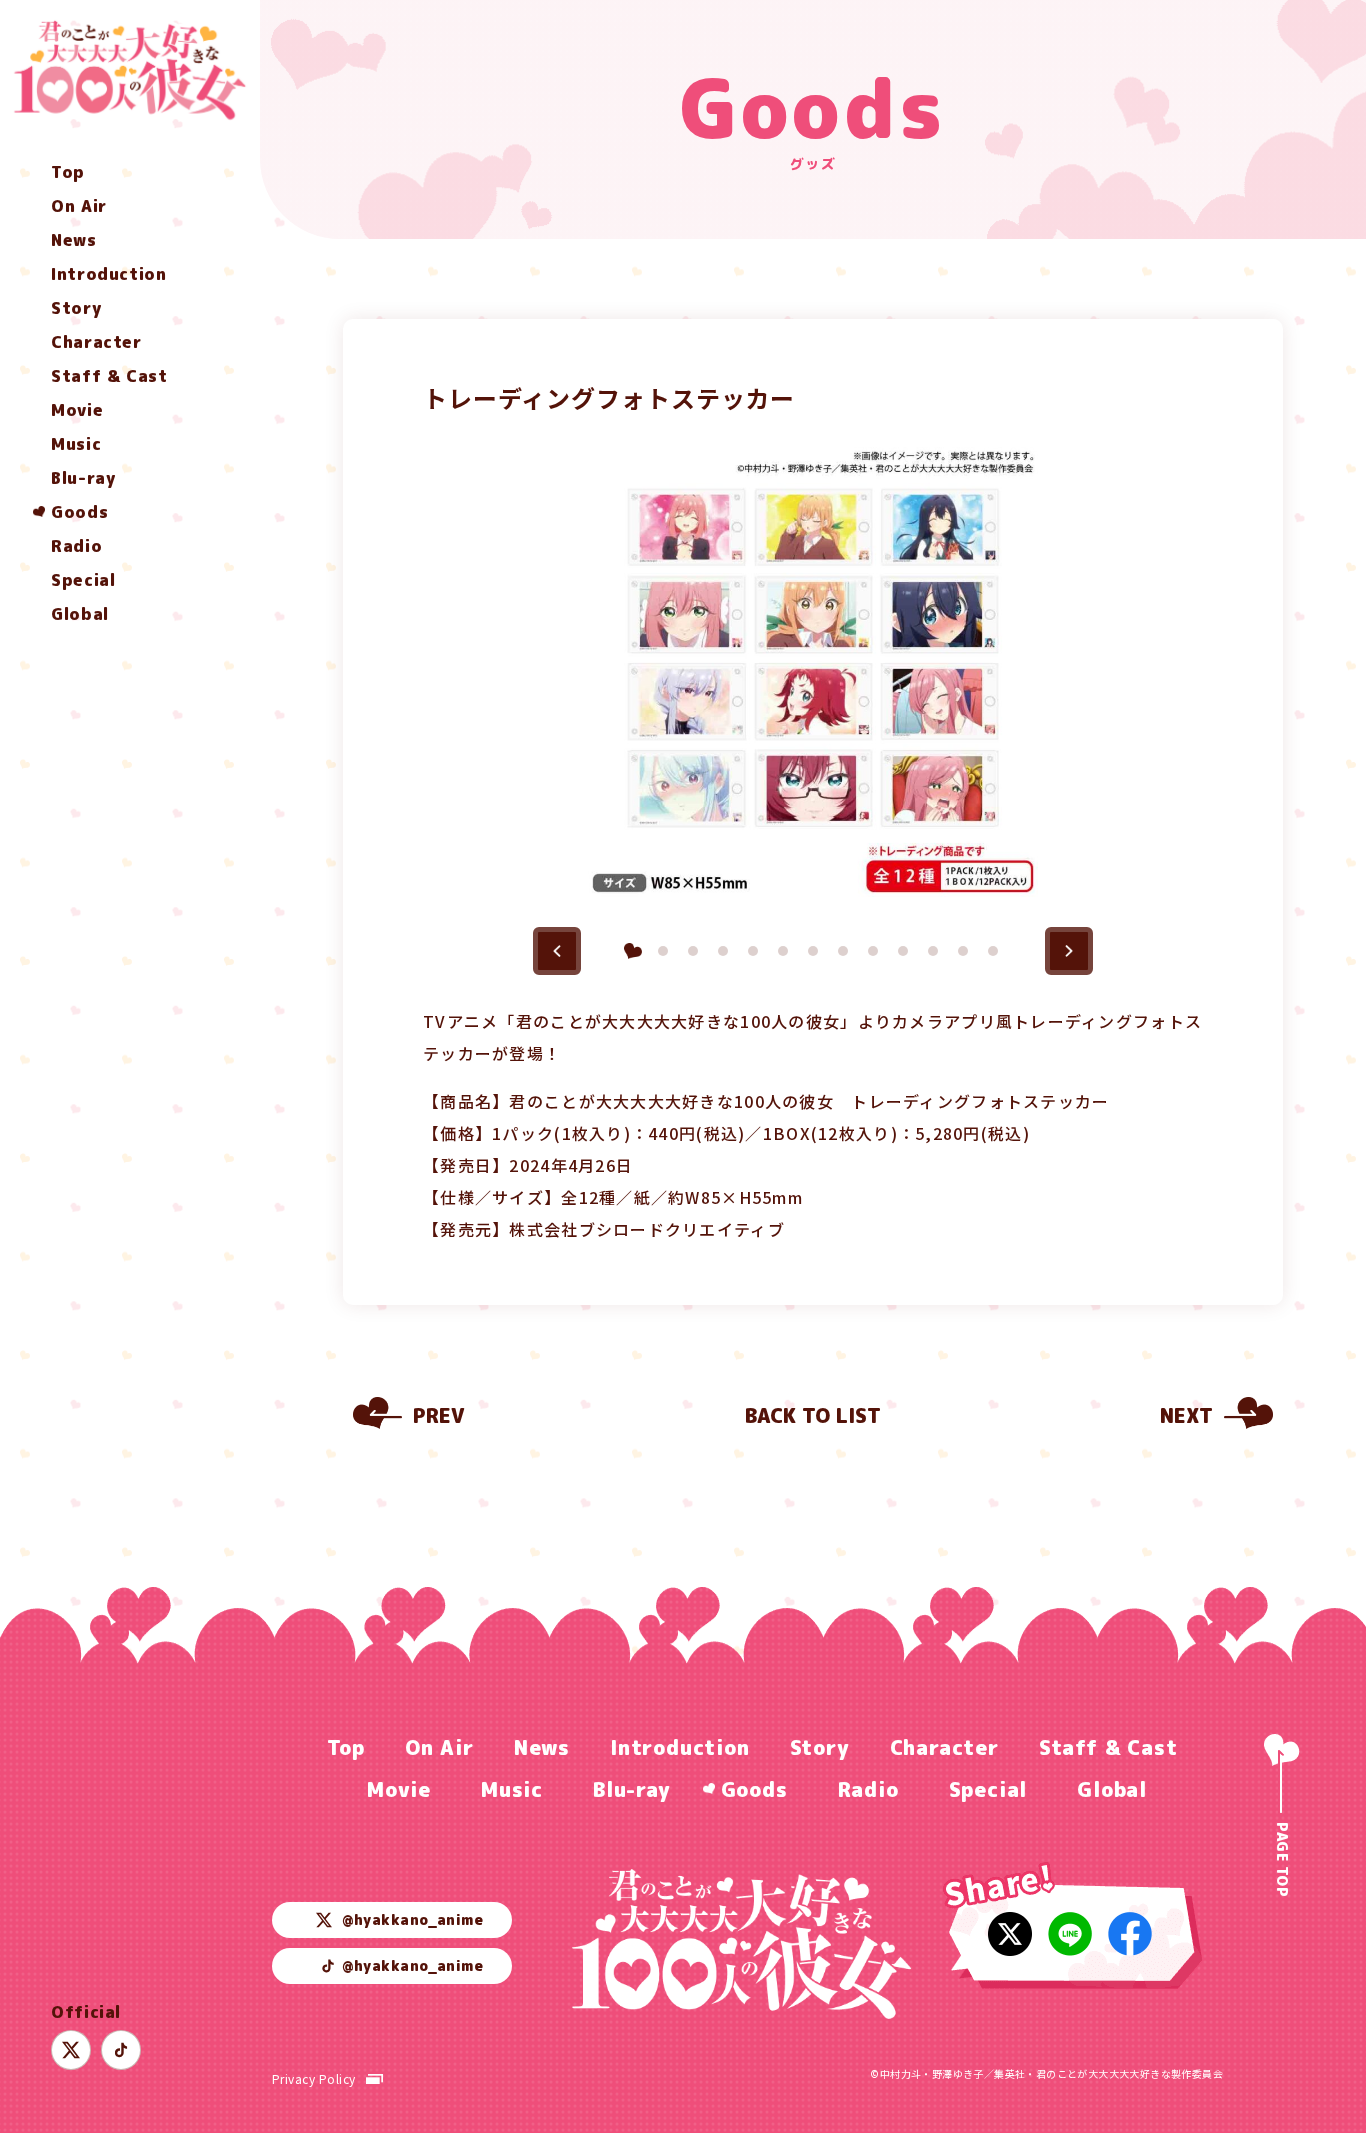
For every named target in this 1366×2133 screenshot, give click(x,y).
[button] (557, 951)
